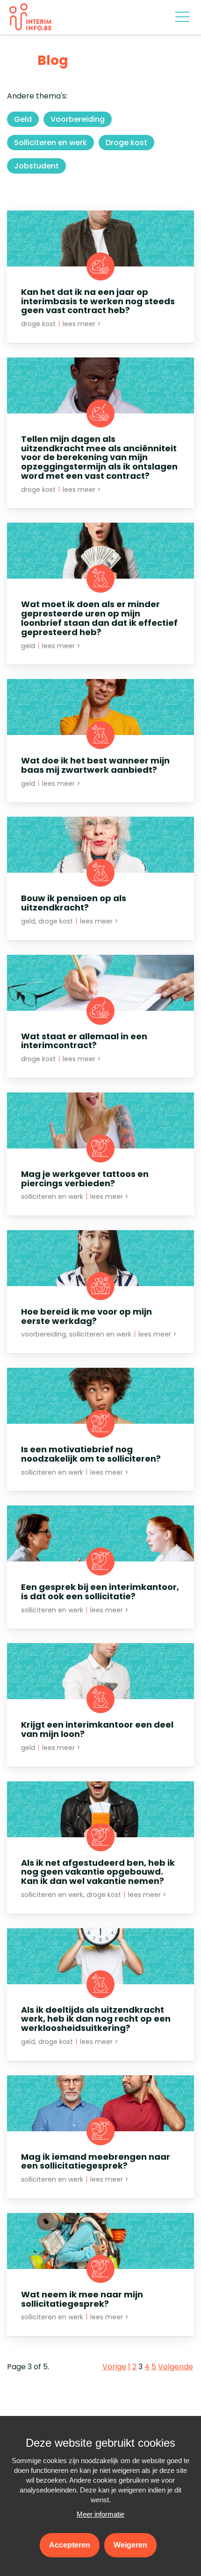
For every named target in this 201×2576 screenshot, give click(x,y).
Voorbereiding (78, 119)
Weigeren (130, 2545)
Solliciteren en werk (50, 143)
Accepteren (70, 2545)
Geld (23, 119)
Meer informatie (100, 2514)
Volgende (176, 2367)
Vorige (114, 2367)
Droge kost (126, 143)
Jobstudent (36, 166)
